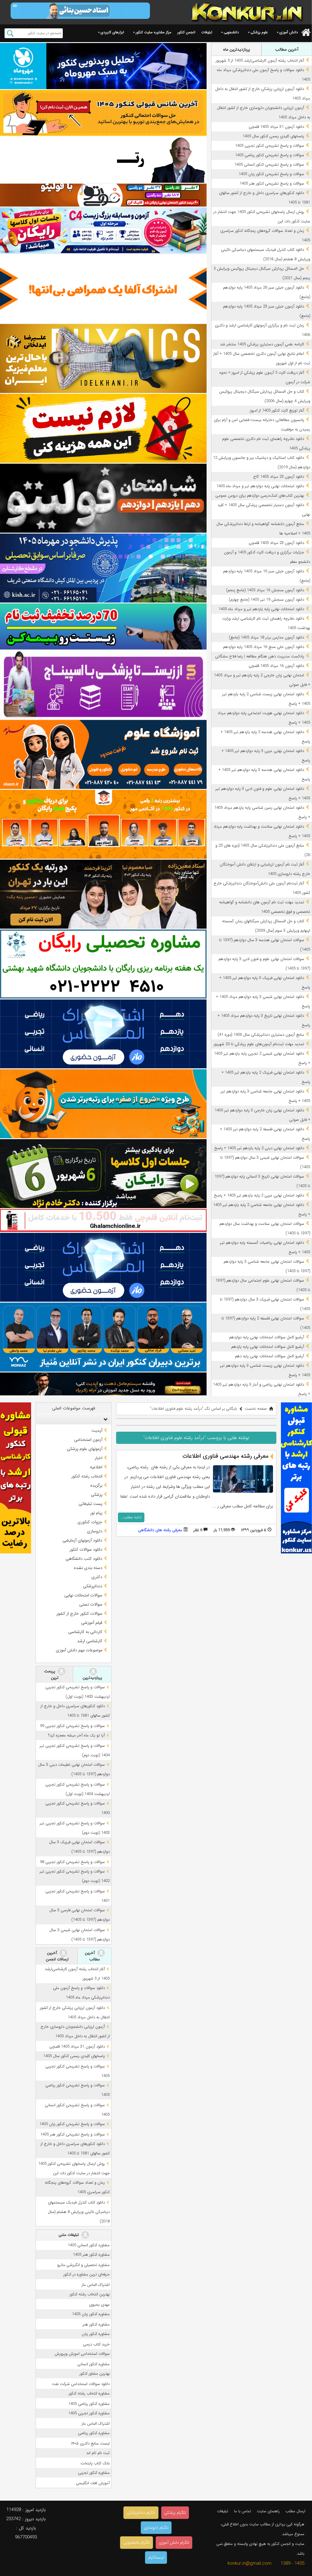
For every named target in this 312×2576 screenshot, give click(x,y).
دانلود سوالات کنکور (86, 1549)
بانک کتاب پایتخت (95, 2463)
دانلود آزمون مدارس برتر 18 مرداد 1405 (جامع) (266, 637)
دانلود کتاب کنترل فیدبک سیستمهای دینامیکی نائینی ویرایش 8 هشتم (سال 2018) (79, 2212)
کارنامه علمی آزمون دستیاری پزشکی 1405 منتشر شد (262, 344)
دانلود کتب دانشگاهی (84, 1559)
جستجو (10, 33)
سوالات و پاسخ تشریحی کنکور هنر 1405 (272, 183)
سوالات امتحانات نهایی (83, 1595)
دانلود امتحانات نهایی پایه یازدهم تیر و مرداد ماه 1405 (261, 609)
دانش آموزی (289, 32)
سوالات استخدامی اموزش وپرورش (82, 2354)
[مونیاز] (103, 1337)
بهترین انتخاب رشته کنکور (90, 2294)
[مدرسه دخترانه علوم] (103, 754)
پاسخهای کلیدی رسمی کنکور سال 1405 (273, 136)
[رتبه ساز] (103, 160)
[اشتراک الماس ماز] (103, 1034)
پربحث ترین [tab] (51, 1675)
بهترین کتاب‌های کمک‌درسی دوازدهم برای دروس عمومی (260, 496)
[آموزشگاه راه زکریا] (103, 1384)
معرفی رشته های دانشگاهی (160, 1530)
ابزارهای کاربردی (112, 32)
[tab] (73, 1419)
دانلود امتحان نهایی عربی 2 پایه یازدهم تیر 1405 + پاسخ (259, 1195)
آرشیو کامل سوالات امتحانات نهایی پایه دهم (269, 1356)
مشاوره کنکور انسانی (94, 2364)
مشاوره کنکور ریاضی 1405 (89, 2404)
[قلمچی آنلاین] (103, 1220)
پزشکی (97, 1495)
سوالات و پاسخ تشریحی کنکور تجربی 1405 (269, 146)
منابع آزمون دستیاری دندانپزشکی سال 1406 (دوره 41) (261, 1035)
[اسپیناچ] (103, 685)
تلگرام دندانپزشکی (141, 2513)
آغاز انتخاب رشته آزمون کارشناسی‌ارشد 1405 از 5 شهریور (260, 61)
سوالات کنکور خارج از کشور (79, 1614)
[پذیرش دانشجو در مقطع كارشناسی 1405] (103, 568)
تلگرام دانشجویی (136, 2543)
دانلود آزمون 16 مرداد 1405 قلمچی (276, 666)
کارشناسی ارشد (90, 1641)
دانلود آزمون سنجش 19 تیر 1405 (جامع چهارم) (266, 600)
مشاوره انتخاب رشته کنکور (89, 2393)
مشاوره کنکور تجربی (94, 2473)
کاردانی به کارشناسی (85, 1632)
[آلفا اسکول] (103, 289)
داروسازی (95, 1531)
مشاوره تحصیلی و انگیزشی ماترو (83, 2265)
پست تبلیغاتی (90, 1504)
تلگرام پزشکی (175, 2513)
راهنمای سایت (268, 2511)
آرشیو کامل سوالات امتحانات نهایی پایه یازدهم (268, 1347)
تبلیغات (207, 32)
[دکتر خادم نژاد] (103, 1174)
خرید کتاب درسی (96, 2344)
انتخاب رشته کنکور (87, 1476)
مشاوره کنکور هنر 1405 (91, 2255)
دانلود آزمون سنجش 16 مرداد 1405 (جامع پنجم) (265, 590)
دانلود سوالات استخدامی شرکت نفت (81, 2384)
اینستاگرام (156, 2558)
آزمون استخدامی (88, 1440)
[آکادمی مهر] (103, 824)
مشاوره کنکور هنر (96, 2324)
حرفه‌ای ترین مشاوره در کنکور (87, 2274)
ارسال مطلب (295, 2511)
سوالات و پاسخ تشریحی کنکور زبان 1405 (271, 174)
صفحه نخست (256, 1409)
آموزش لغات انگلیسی (93, 2483)
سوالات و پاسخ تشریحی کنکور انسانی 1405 (269, 165)
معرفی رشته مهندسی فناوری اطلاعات (225, 1456)
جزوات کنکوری (90, 1522)
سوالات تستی (91, 1604)
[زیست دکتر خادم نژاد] (103, 230)
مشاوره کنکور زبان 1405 (91, 2314)
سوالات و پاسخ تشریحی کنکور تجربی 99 (72, 1726)
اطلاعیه (96, 1467)
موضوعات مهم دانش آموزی (79, 1650)
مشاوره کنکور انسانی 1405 (89, 2245)
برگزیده (96, 1485)
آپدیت (97, 1430)
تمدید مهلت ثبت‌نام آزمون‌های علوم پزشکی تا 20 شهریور (259, 1044)
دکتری (97, 1577)
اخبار (99, 1458)
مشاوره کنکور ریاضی (94, 2433)
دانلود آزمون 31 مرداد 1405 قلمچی (276, 127)
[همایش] (103, 894)
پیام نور (96, 1513)
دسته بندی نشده (88, 1568)
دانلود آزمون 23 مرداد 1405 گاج (279, 477)
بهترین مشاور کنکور (95, 2374)
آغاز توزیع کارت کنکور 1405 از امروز (277, 410)
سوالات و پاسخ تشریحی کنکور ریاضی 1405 (269, 155)
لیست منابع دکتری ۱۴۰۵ (90, 2443)
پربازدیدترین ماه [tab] (236, 49)
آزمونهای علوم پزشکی (85, 1449)
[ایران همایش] (103, 964)
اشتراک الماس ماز (96, 2285)
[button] (104, 1419)
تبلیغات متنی (69, 2235)
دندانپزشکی (93, 1586)
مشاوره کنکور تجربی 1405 (89, 2413)
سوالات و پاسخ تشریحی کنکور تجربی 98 (72, 1862)
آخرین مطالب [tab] (287, 49)
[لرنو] (103, 428)
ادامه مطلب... (131, 1517)
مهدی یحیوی (99, 2305)
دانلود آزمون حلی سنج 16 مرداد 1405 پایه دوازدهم (264, 647)
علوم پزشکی (259, 32)
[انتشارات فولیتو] (103, 498)
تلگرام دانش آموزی (174, 2543)
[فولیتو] (103, 195)
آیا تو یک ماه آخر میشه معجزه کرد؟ (76, 1735)
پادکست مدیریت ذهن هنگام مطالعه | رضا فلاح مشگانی (260, 656)
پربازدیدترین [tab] (92, 1678)
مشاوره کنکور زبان (96, 2334)
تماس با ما (243, 2511)
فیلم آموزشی (92, 1623)
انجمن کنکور (186, 32)
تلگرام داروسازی (156, 2528)
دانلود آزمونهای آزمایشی (82, 1540)
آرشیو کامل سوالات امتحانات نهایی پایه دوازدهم (267, 1337)
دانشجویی (231, 32)
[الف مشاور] (103, 1104)
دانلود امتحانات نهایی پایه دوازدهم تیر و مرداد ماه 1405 (260, 486)
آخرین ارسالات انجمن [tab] (57, 1956)
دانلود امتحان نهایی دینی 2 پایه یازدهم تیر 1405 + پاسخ (259, 1148)
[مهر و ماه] (103, 66)
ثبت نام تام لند (98, 2453)
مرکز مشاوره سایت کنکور (153, 32)
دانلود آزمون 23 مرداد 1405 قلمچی (276, 543)
